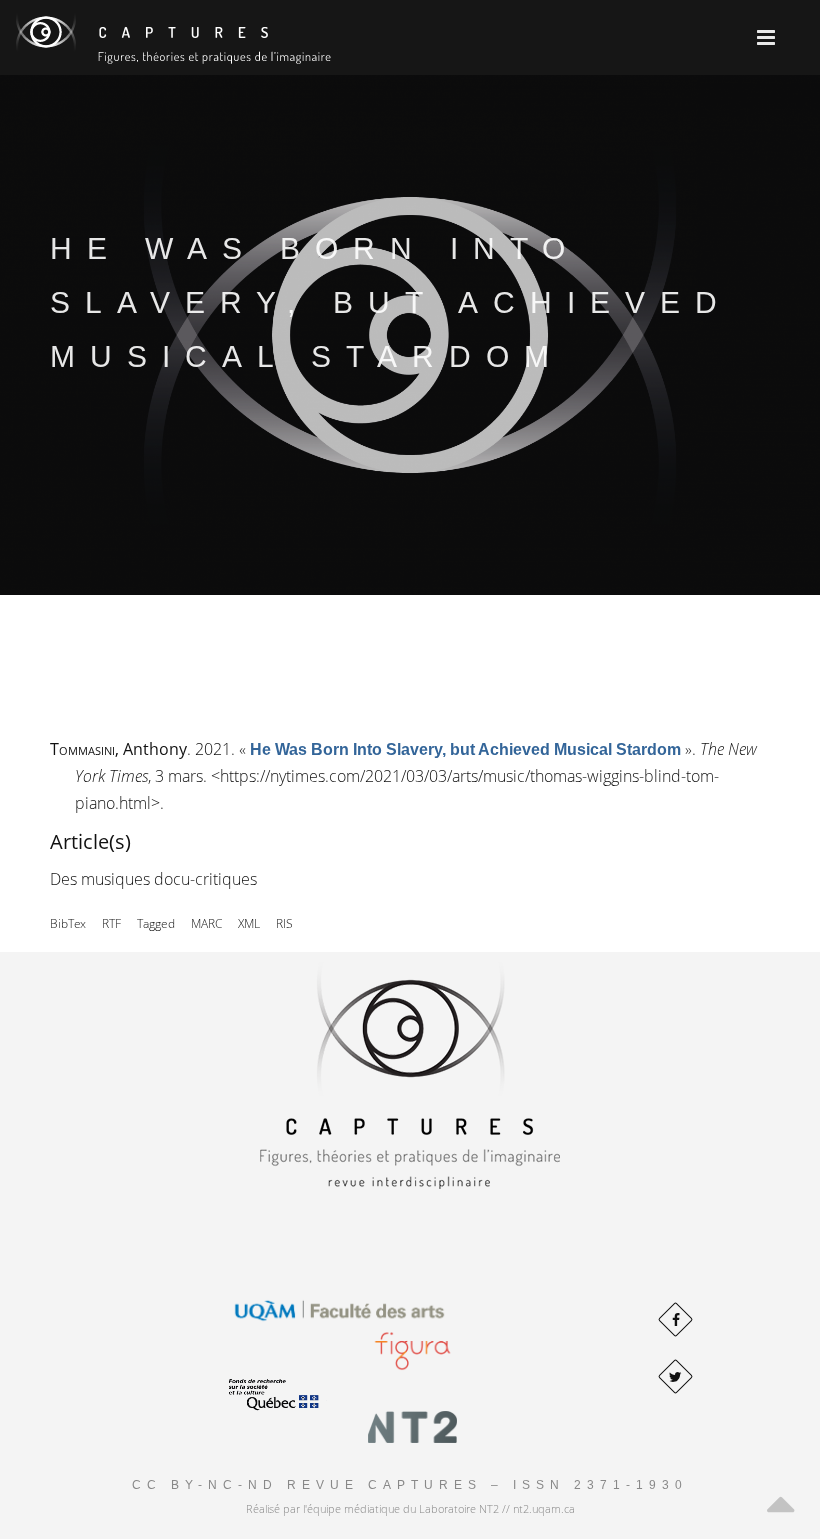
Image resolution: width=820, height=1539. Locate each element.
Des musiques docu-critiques (153, 879)
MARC (206, 923)
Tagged (156, 923)
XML (249, 923)
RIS (284, 923)
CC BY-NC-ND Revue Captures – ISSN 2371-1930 (410, 1485)
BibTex (68, 923)
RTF (111, 923)
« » (465, 749)
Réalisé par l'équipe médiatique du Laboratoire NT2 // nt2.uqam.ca (410, 1508)
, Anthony (118, 749)
